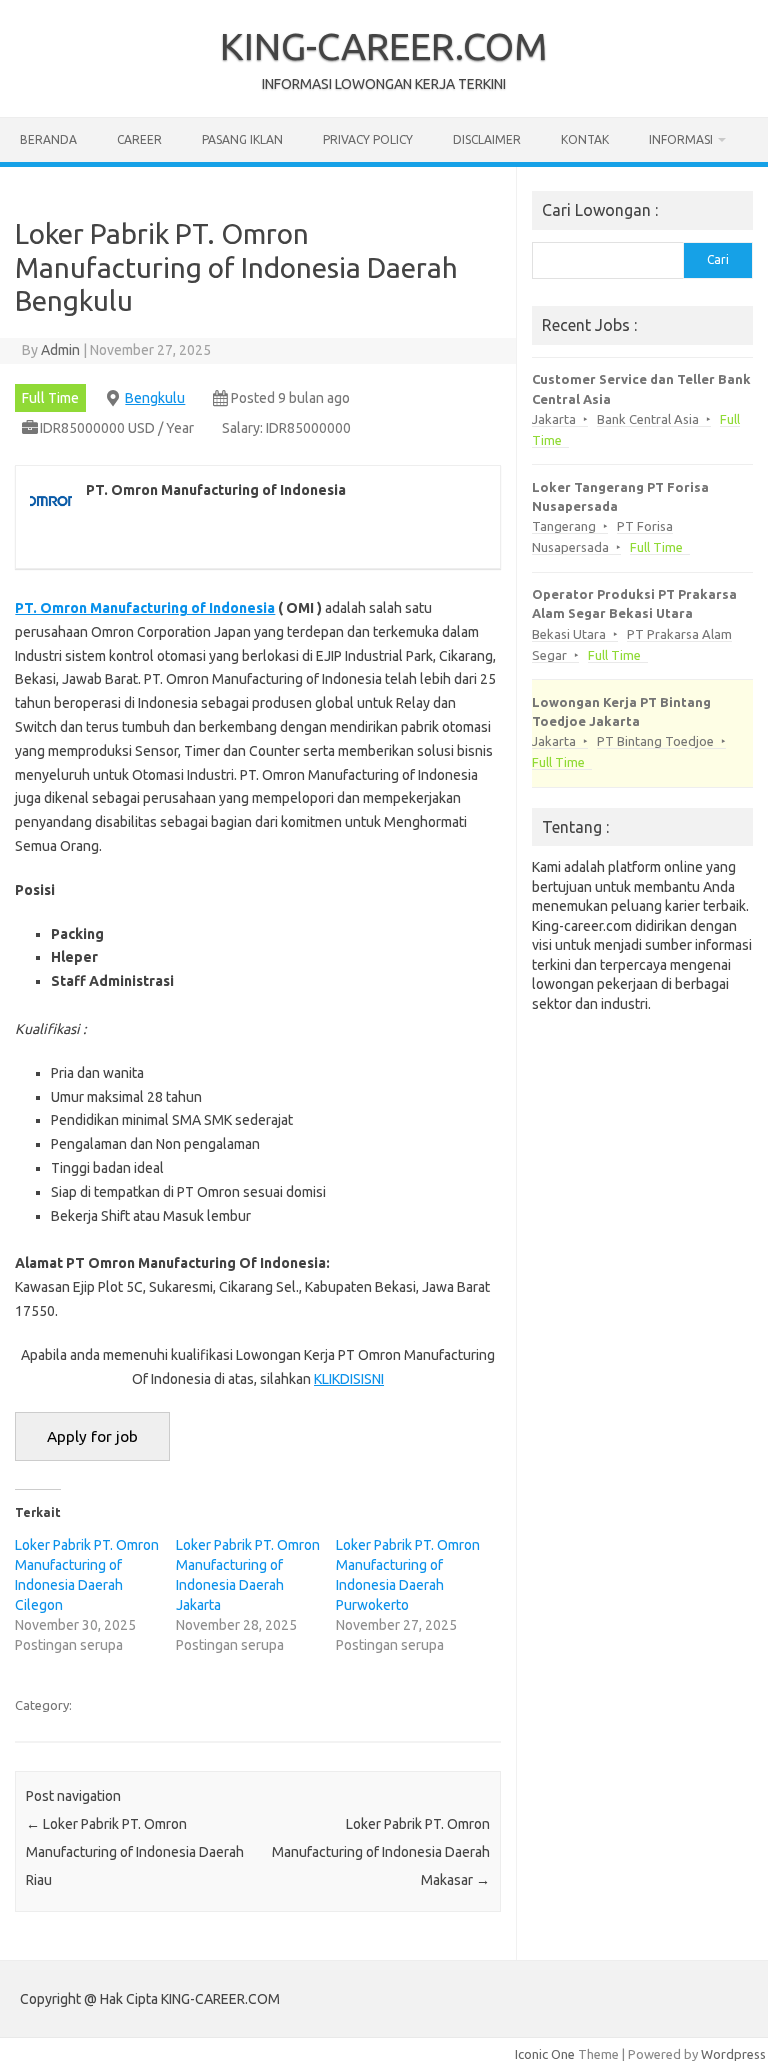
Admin (60, 350)
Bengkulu (155, 398)
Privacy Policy (368, 139)
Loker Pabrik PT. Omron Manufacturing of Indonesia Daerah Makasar (381, 1852)
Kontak (585, 139)
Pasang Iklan (242, 139)
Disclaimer (487, 139)
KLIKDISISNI (349, 1379)
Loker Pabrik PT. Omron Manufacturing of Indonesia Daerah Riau (135, 1852)
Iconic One (545, 2054)
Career (139, 139)
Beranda (48, 139)
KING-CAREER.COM (384, 46)
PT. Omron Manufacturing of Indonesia (145, 608)
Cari (718, 259)
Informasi (681, 139)
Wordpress (733, 2054)
